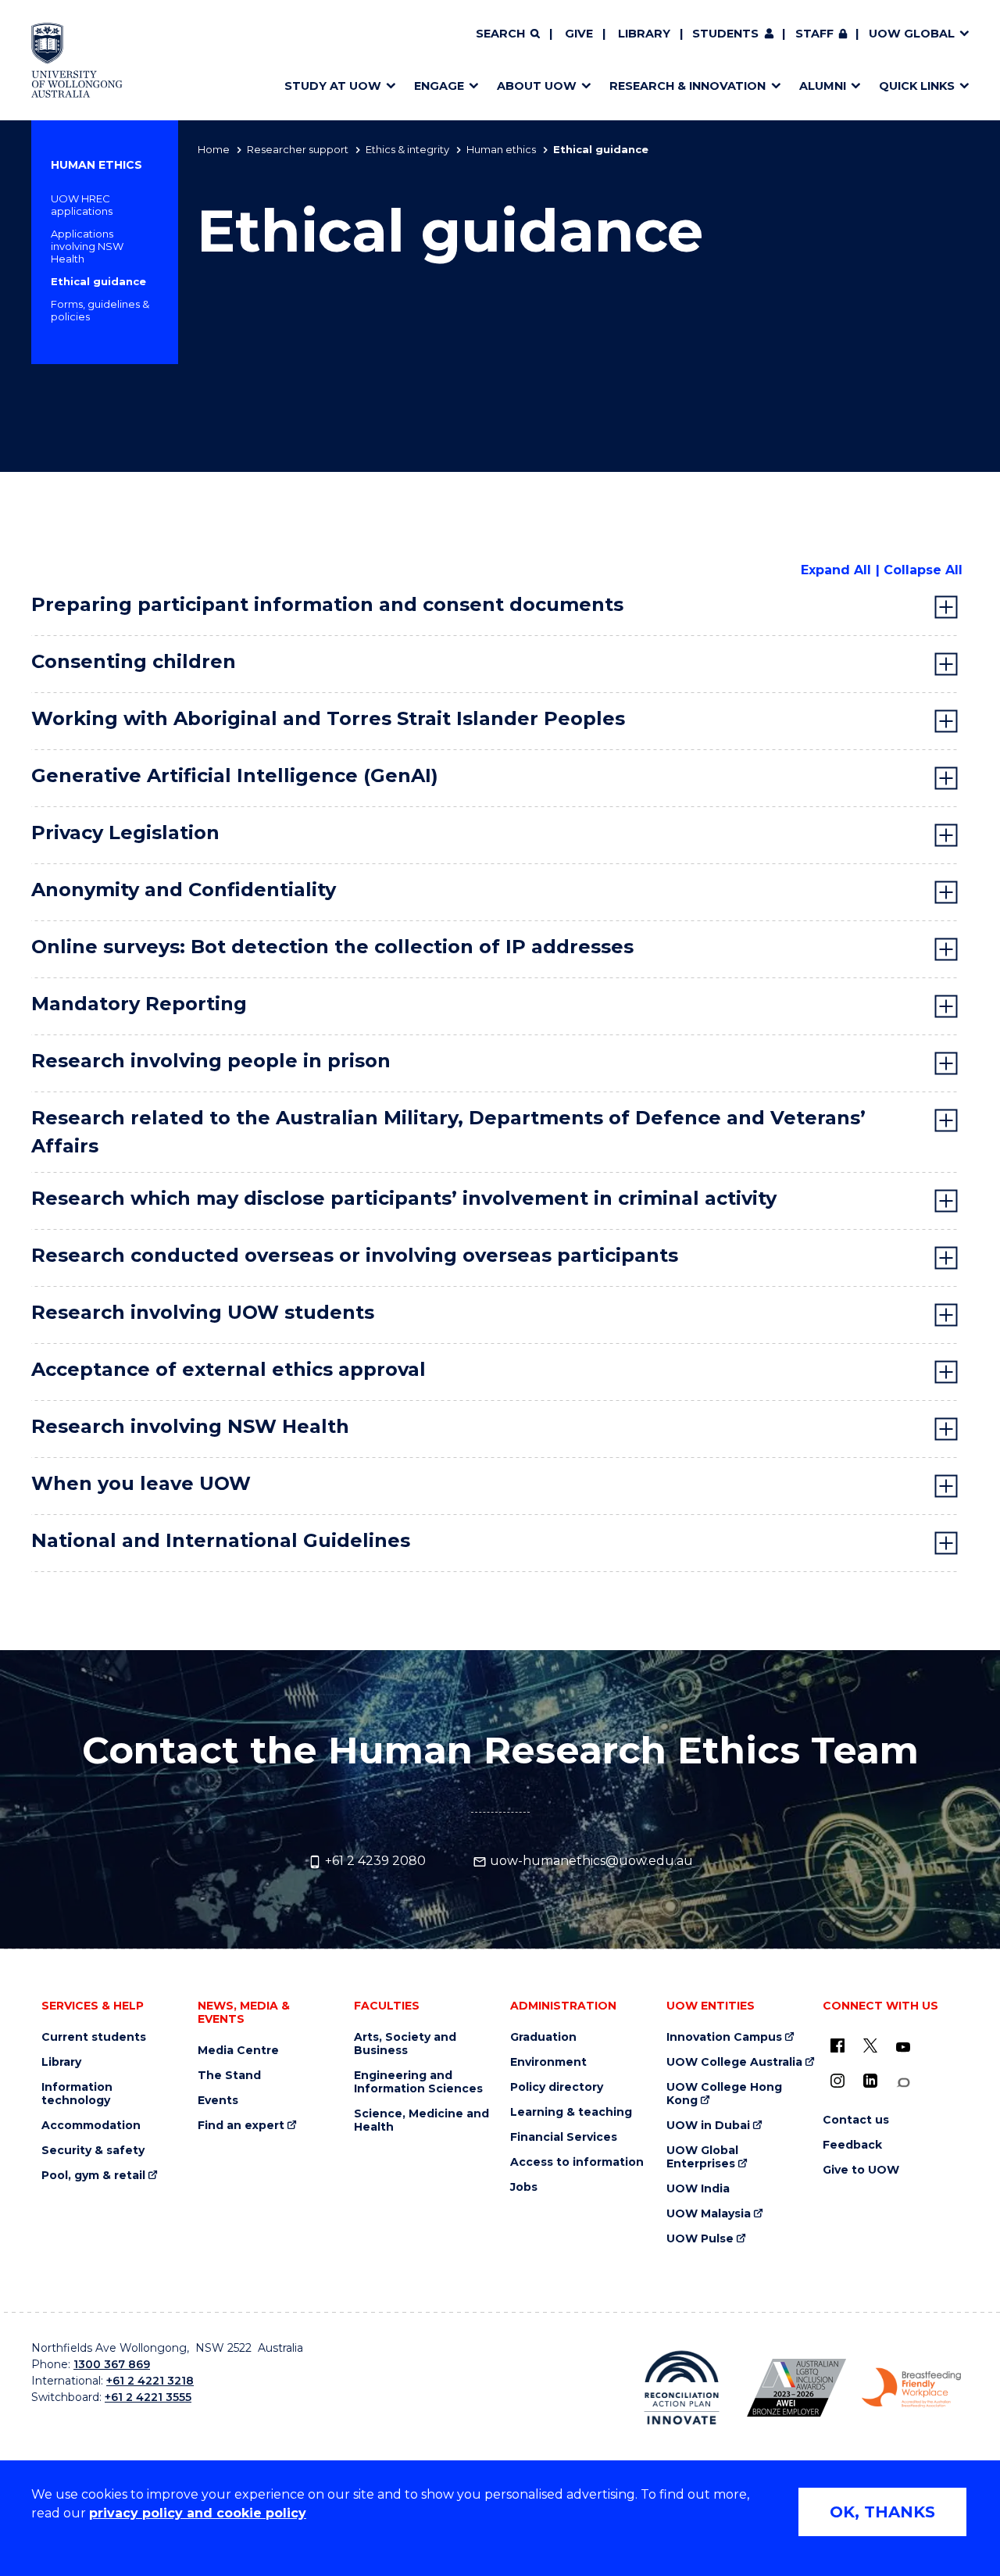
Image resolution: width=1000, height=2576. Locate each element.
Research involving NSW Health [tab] (190, 1426)
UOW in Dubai (708, 2126)
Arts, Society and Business (405, 2044)
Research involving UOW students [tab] (203, 1312)
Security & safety (93, 2151)
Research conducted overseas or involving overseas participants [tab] (355, 1255)
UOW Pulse (700, 2239)
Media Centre (238, 2051)
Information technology (77, 2094)
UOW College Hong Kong (724, 2094)
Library (644, 34)
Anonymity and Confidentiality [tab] (184, 890)
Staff (814, 34)
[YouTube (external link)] (903, 2048)
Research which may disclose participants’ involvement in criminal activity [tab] (404, 1198)
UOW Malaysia (709, 2214)
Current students (94, 2037)
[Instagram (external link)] (837, 2081)
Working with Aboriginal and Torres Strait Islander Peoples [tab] (328, 718)
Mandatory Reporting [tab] (139, 1004)
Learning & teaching (571, 2112)
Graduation (543, 2037)
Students (725, 34)
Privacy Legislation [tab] (125, 832)
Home (214, 149)
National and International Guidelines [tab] (221, 1540)
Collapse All (923, 570)
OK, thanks (882, 2512)
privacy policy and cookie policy (198, 2513)
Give (579, 34)
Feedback (852, 2145)
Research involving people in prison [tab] (211, 1061)
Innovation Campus (724, 2037)
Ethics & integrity (407, 149)
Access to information (577, 2162)
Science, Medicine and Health (421, 2120)
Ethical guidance (98, 281)
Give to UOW (861, 2170)
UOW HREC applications (82, 205)
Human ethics (501, 149)
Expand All (836, 570)
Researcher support (298, 149)
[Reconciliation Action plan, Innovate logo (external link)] (682, 2388)
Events (218, 2101)
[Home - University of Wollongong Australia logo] (77, 60)
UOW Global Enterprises (702, 2157)
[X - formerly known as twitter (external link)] (870, 2045)
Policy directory (557, 2087)
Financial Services (564, 2137)
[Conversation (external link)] (903, 2083)
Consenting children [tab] (134, 661)
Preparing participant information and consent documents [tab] (327, 604)
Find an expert (241, 2126)
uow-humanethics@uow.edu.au (590, 1861)
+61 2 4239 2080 (374, 1861)
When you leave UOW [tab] (141, 1483)
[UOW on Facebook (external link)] (837, 2045)
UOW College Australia (734, 2062)
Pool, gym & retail (93, 2176)
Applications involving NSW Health (87, 246)
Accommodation (91, 2126)
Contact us (856, 2120)
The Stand (229, 2076)
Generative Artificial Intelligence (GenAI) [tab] (235, 775)
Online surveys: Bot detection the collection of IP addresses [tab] (332, 947)
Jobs (524, 2187)
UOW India (698, 2189)
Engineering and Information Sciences (418, 2082)
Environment (548, 2062)
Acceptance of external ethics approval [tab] (229, 1369)
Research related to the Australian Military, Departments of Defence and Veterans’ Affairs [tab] (448, 1132)
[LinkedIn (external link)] (870, 2081)
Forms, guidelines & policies (100, 310)
